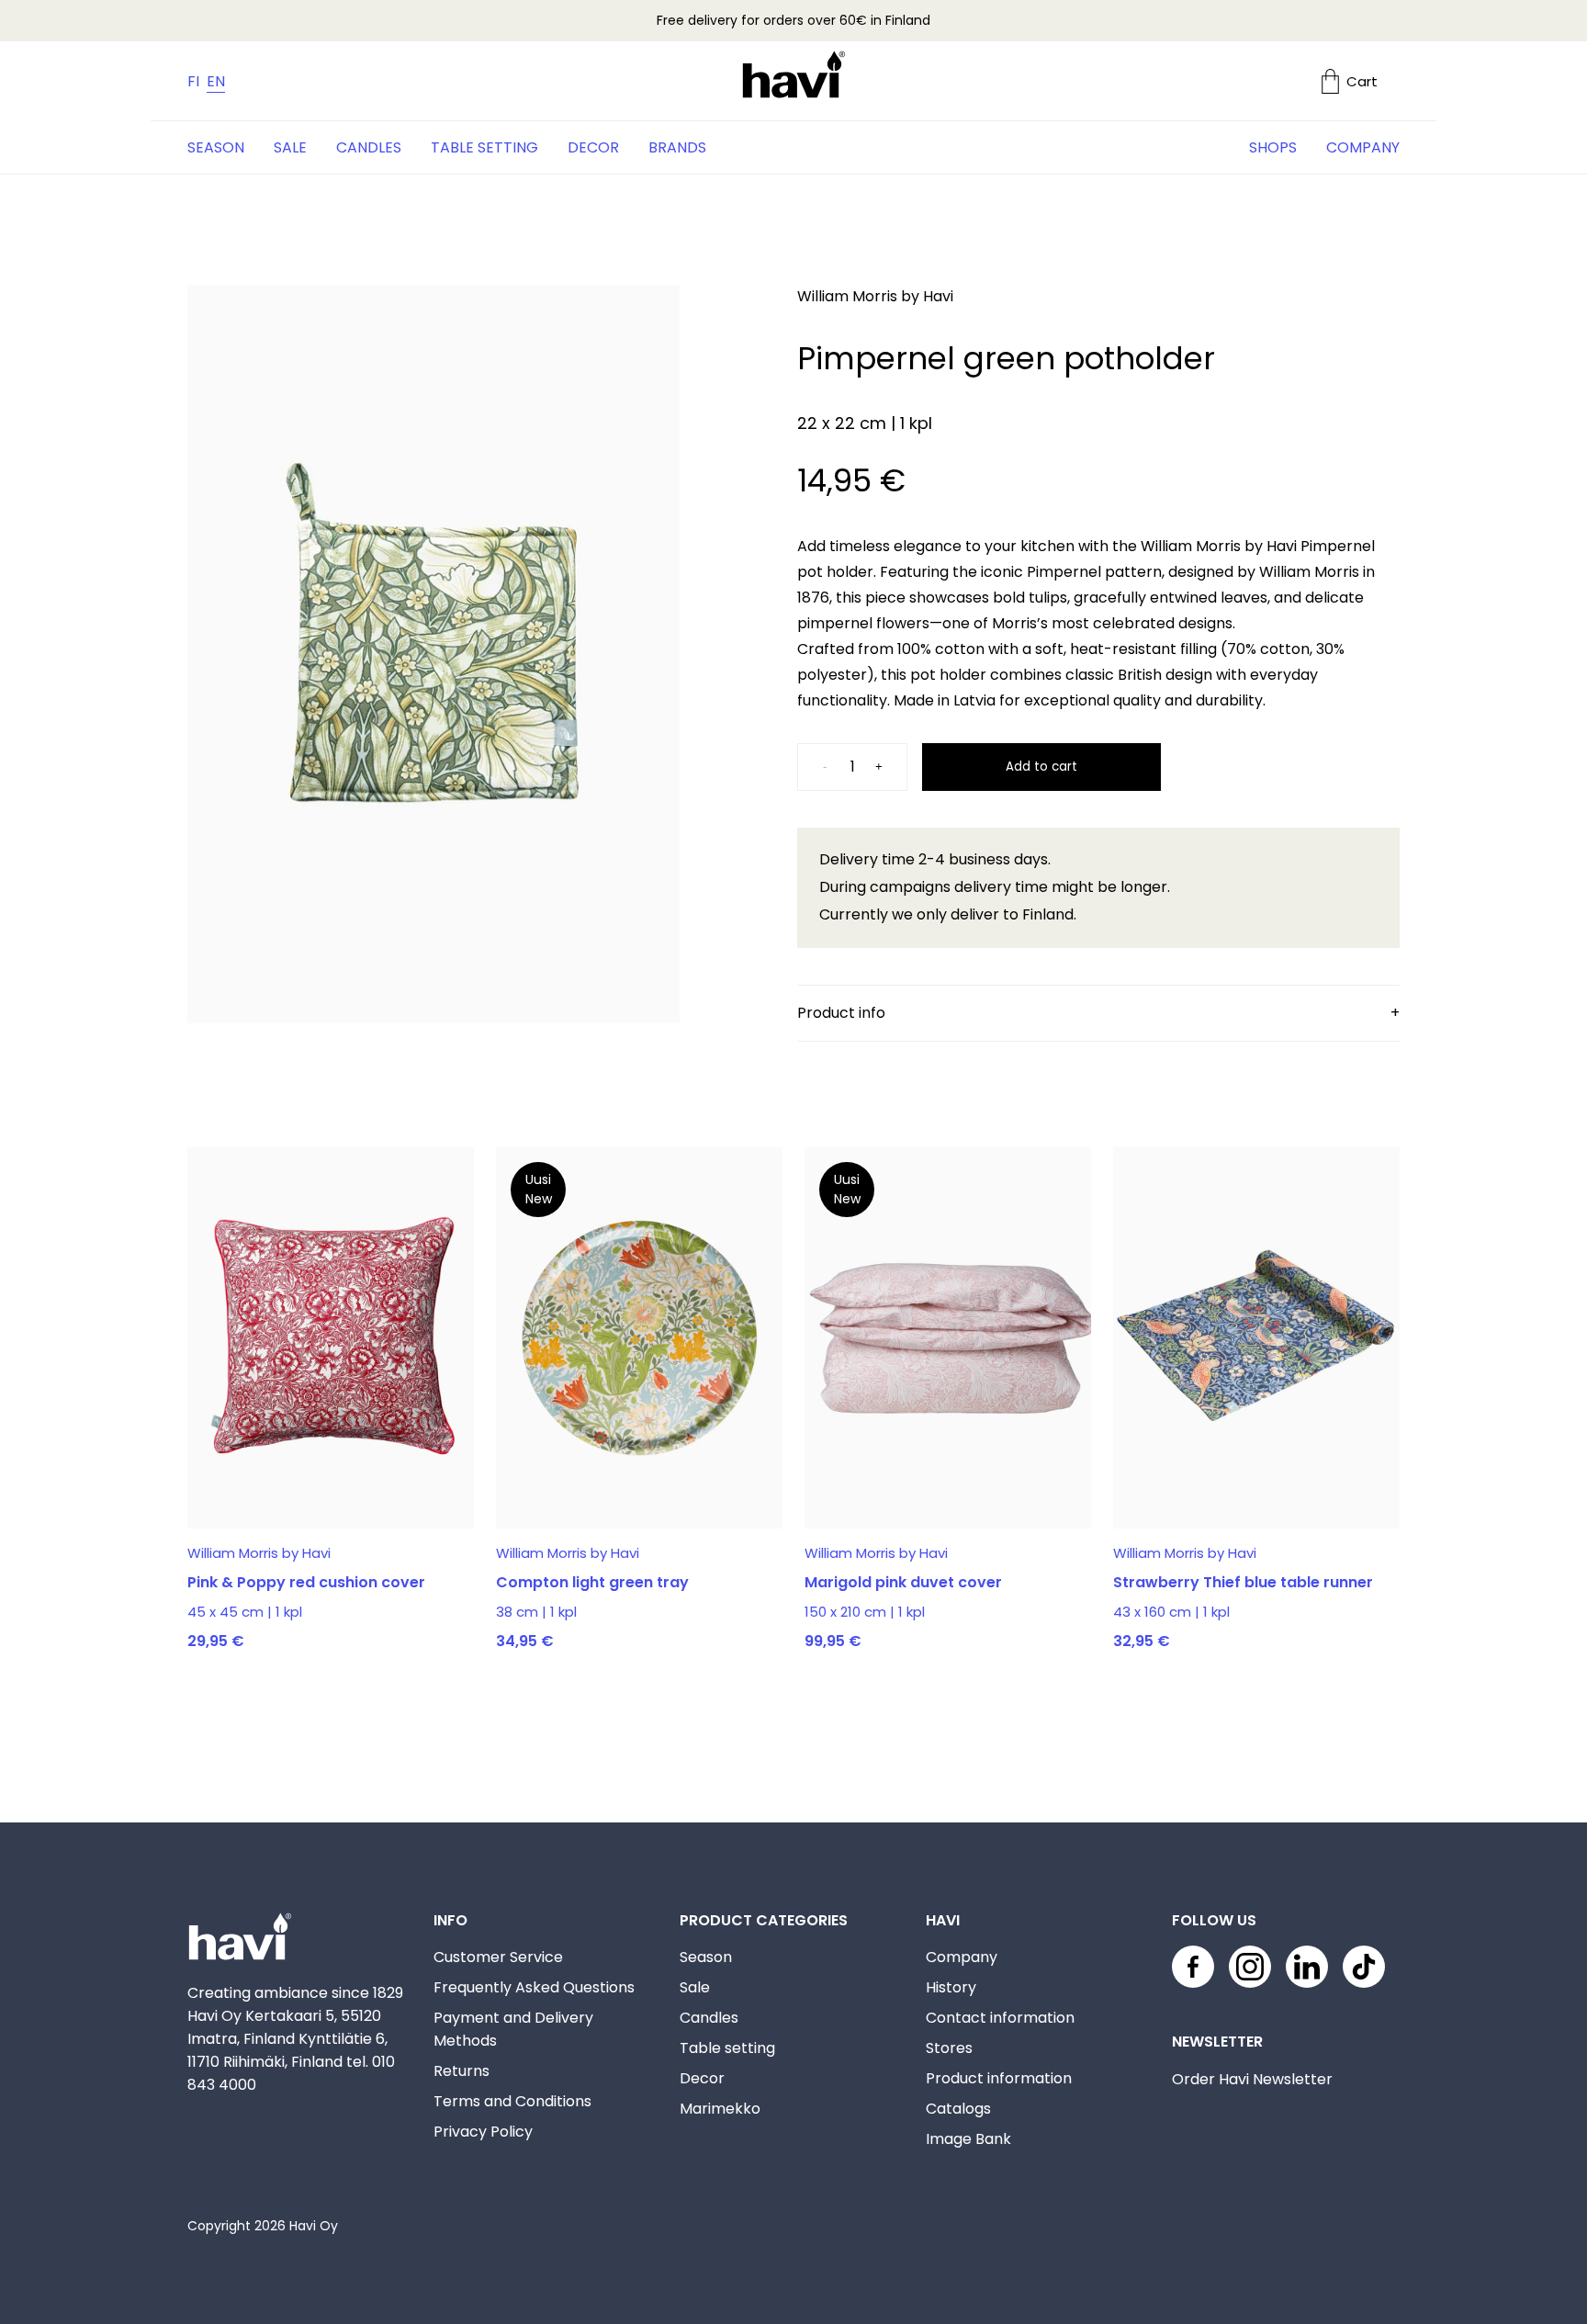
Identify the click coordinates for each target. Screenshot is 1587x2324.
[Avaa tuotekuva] (433, 657)
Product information (999, 2078)
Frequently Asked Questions (534, 1987)
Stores (949, 2048)
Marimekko (720, 2109)
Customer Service (498, 1957)
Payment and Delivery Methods (513, 2029)
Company (1363, 147)
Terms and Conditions (512, 2101)
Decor (593, 147)
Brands (677, 147)
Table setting (484, 147)
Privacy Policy (483, 2132)
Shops (1273, 147)
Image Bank (968, 2139)
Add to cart (1041, 767)
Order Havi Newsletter (1252, 2079)
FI (193, 81)
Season (216, 147)
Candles (369, 147)
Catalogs (958, 2109)
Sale (290, 147)
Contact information (1000, 2018)
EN (216, 81)
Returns (461, 2071)
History (951, 1987)
